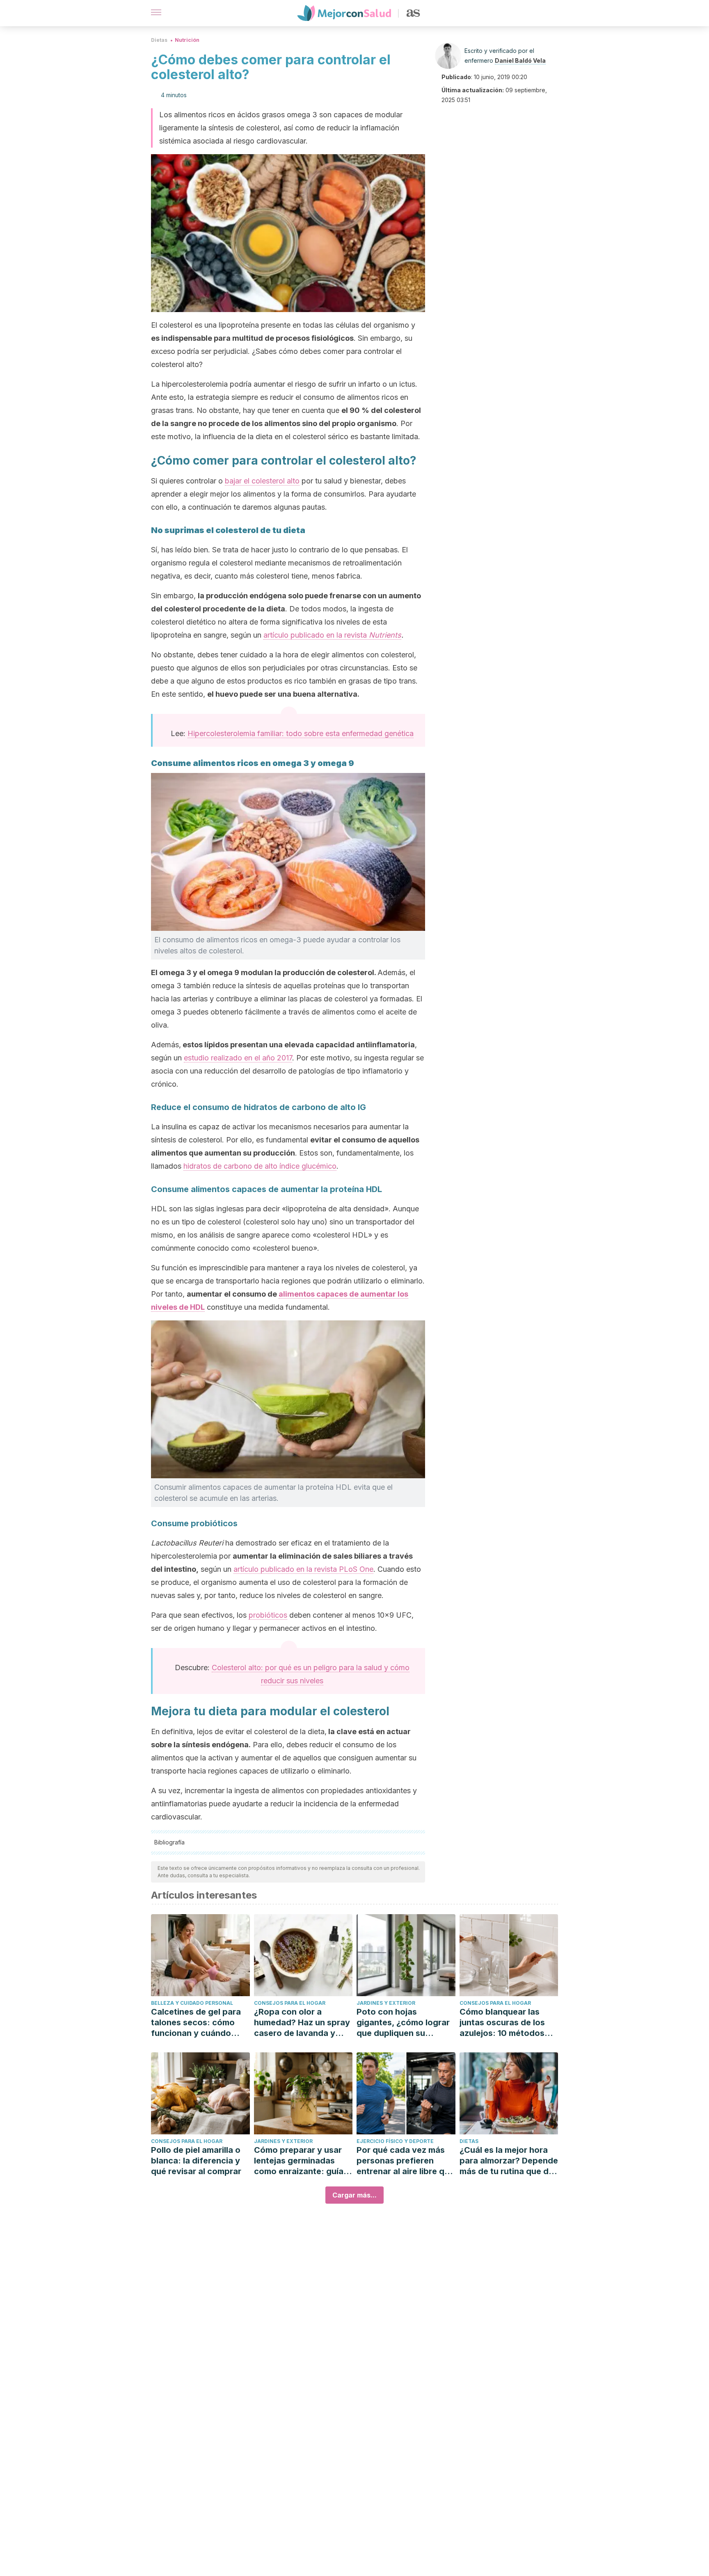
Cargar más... (354, 2195)
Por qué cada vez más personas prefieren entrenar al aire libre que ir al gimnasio (405, 2161)
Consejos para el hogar (290, 2003)
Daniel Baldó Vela (520, 60)
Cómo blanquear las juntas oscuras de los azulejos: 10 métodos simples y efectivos (502, 2023)
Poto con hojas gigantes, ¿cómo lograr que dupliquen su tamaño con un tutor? (403, 2023)
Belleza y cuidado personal (192, 2003)
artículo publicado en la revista (332, 635)
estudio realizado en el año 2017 (238, 1058)
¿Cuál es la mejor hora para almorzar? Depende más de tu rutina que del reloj (509, 2161)
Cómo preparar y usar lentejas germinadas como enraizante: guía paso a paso (299, 2161)
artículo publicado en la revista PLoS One (303, 1569)
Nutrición (187, 40)
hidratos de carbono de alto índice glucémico (260, 1166)
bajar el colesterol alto (262, 481)
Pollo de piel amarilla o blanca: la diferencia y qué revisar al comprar (196, 2161)
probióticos (268, 1615)
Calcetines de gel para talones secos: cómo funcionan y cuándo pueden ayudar (196, 2023)
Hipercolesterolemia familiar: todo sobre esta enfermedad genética (301, 733)
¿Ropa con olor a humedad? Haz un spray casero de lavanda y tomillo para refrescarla (302, 2023)
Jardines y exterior (386, 2003)
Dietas (159, 40)
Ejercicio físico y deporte (395, 2141)
